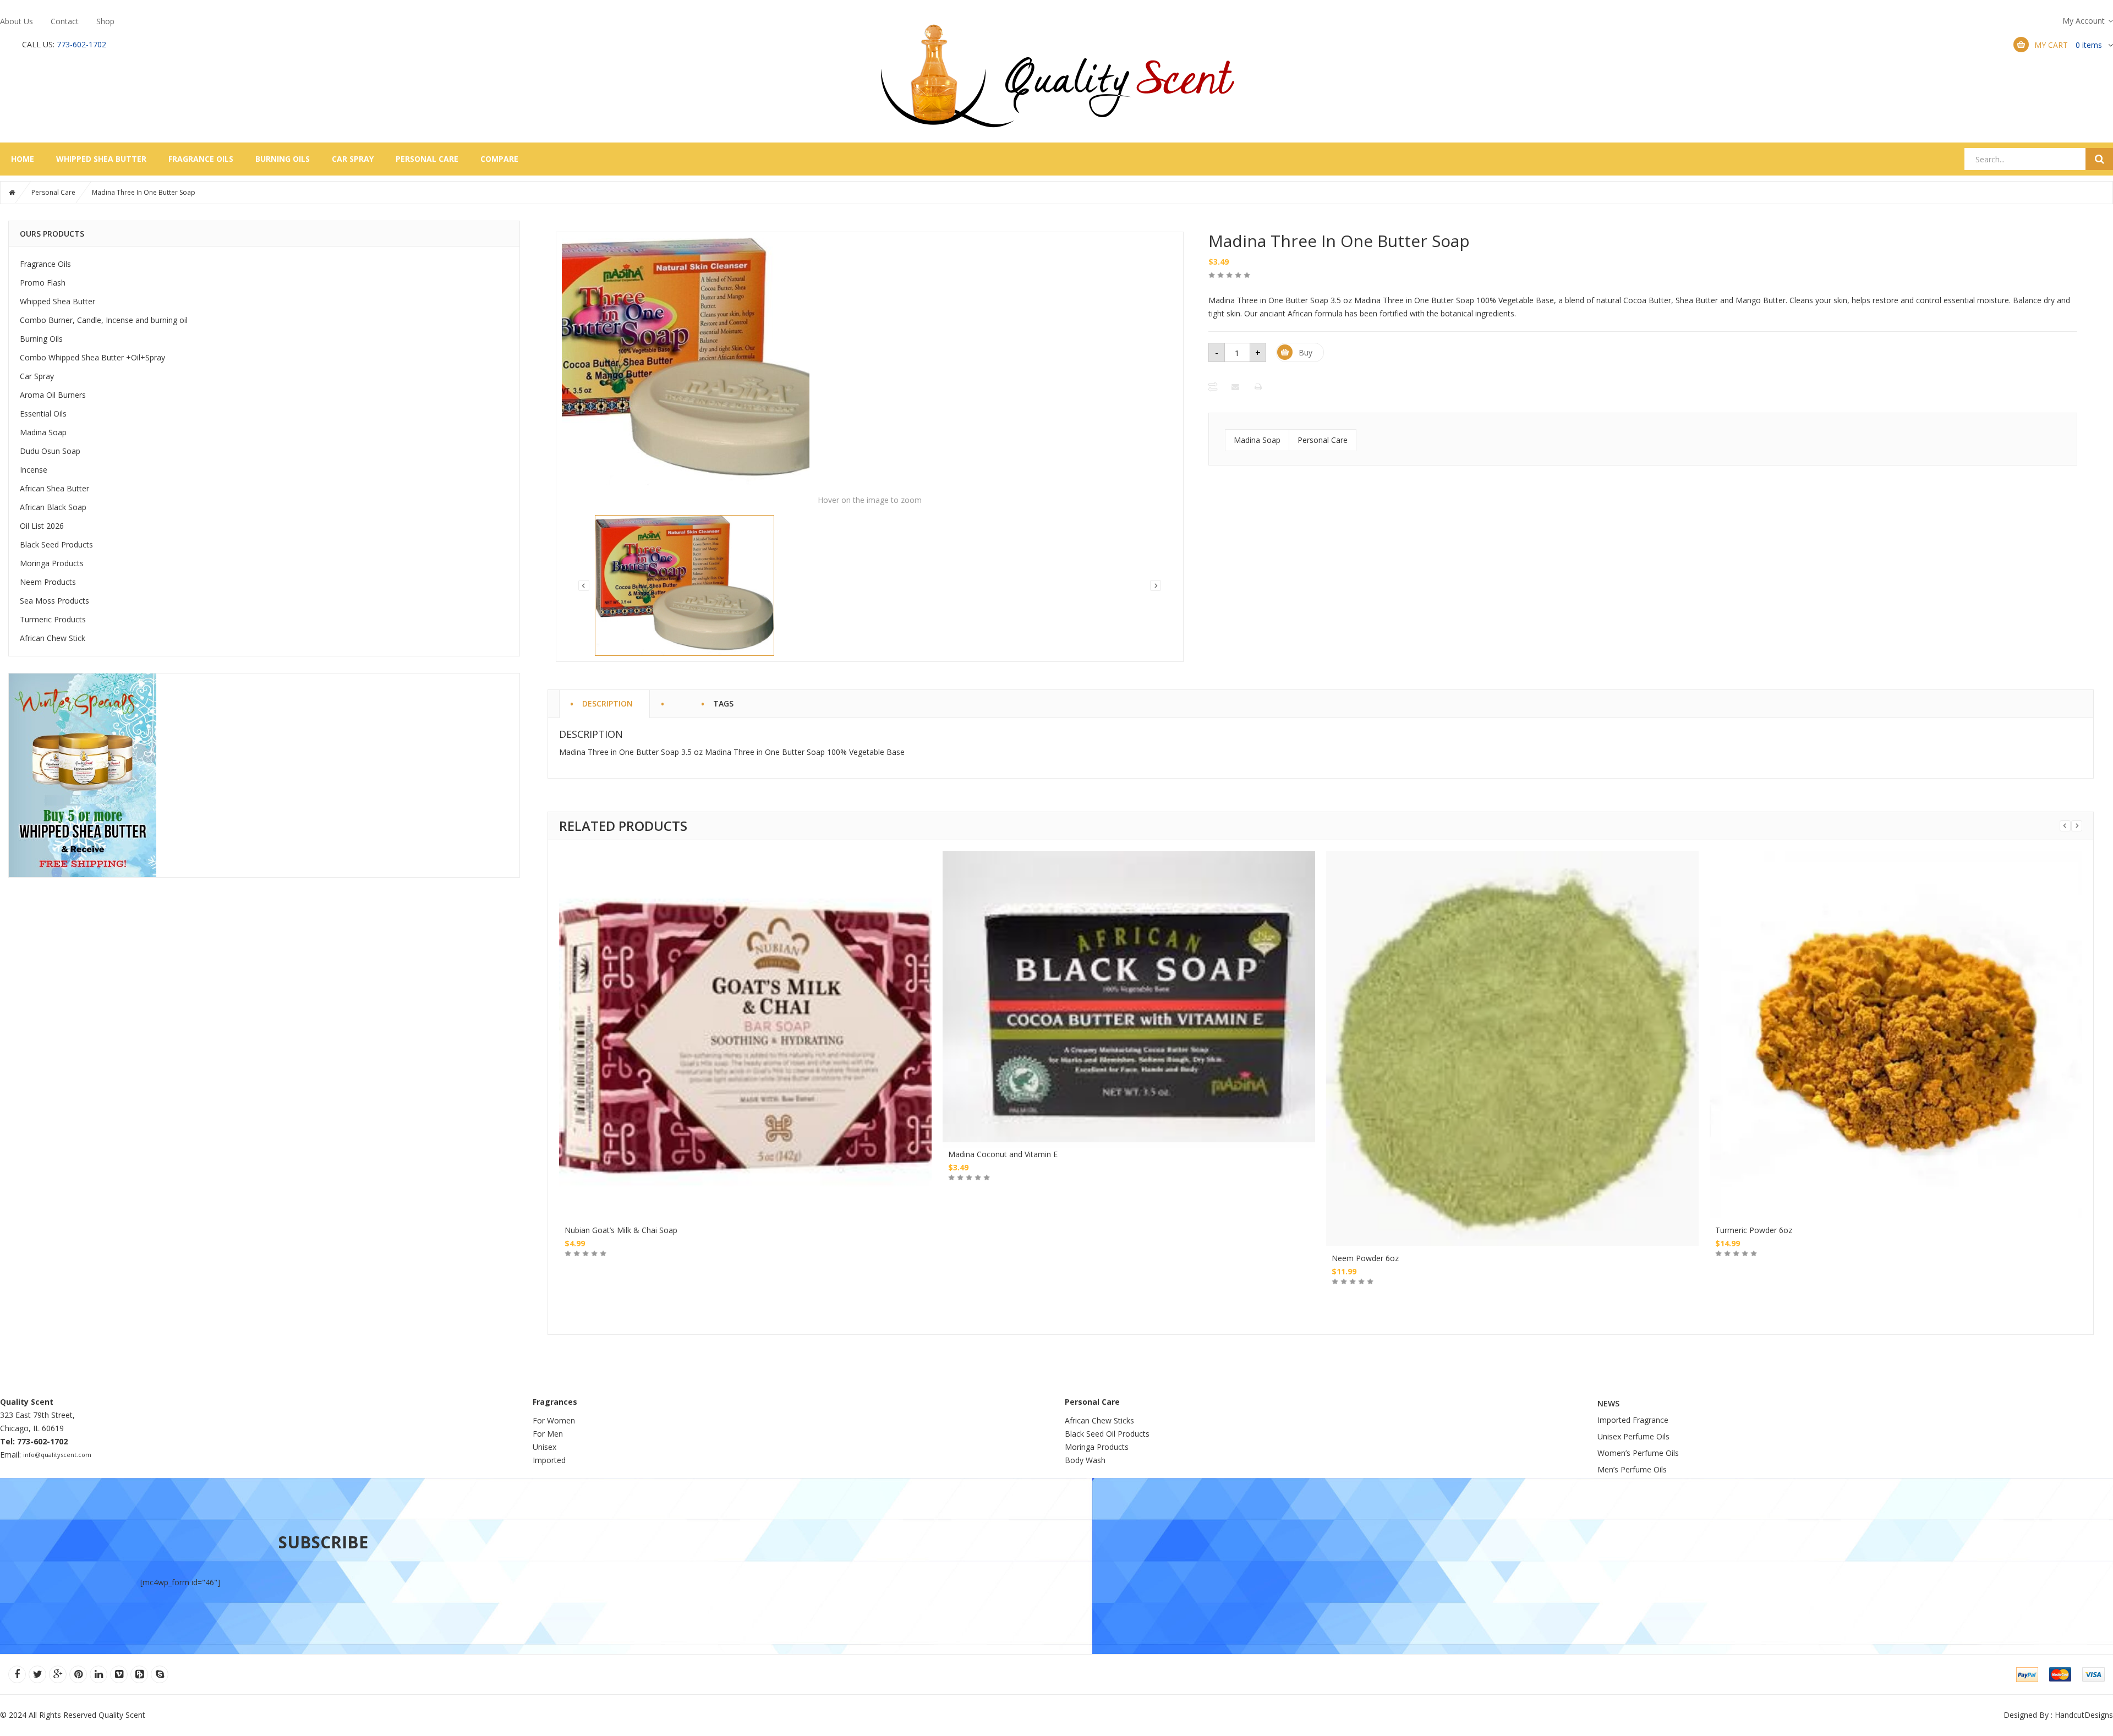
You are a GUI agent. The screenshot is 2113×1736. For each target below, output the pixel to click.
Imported (549, 1460)
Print (1259, 387)
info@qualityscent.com (57, 1455)
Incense (34, 470)
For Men (548, 1434)
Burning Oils (283, 159)
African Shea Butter (54, 488)
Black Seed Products (56, 544)
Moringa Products (52, 563)
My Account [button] (2084, 21)
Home (23, 159)
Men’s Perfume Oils (1632, 1469)
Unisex (546, 1447)
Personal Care (427, 159)
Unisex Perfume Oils (1633, 1436)
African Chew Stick (53, 638)
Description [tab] (607, 702)
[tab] (677, 698)
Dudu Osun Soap (50, 451)
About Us (17, 21)
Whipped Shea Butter (101, 159)
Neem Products (48, 582)
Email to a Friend (1236, 387)
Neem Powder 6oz (1365, 1258)
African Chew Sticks (1099, 1420)
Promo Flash (43, 283)
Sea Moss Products (54, 601)
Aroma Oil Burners (53, 395)
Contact (65, 21)
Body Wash (1085, 1460)
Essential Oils (43, 414)
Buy (1305, 352)
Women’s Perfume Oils (1638, 1453)
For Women (554, 1420)
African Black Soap (53, 507)
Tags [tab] (723, 702)
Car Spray (353, 159)
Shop (105, 21)
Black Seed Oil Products (1107, 1434)
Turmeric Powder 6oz (1754, 1230)
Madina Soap (43, 432)
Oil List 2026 (42, 526)
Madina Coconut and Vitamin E (1003, 1154)
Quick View (746, 974)
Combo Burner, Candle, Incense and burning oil (104, 320)
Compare (499, 159)
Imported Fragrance (1633, 1420)
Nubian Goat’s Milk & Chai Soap (621, 1230)
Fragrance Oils (201, 159)
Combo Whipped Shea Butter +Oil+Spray (92, 357)
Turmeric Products (53, 619)
